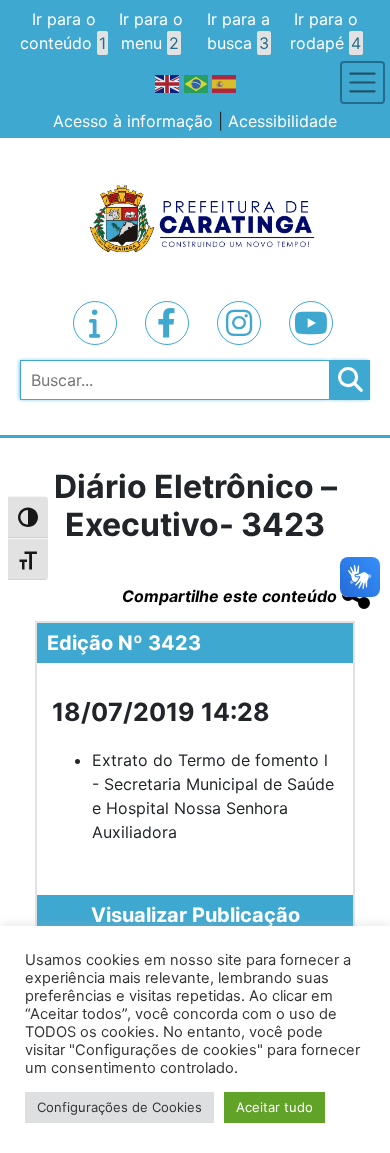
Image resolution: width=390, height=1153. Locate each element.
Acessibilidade (282, 121)
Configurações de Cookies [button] (119, 1107)
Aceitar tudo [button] (274, 1107)
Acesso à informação (133, 121)
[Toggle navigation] (362, 82)
